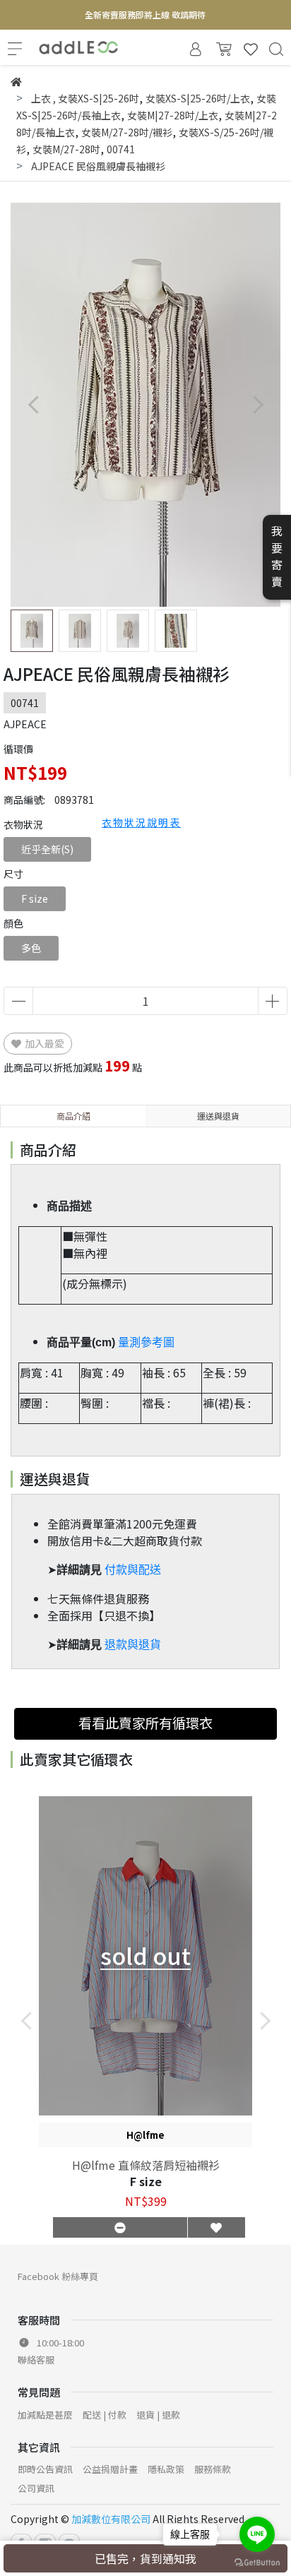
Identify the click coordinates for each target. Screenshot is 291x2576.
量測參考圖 (146, 1342)
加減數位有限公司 (111, 2519)
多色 (31, 948)
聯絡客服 (36, 2360)
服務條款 (213, 2469)
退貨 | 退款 (158, 2415)
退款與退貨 (133, 1645)
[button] (257, 405)
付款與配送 (133, 1570)
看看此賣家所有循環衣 (145, 1723)
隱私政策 (166, 2469)
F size (35, 898)
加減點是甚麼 (45, 2415)
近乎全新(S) (47, 849)
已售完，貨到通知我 (145, 2558)
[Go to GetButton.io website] (257, 2562)
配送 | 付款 (105, 2415)
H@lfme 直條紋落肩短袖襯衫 (146, 2165)
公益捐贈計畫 (110, 2469)
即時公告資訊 (45, 2469)
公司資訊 (36, 2488)
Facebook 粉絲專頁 (58, 2276)
